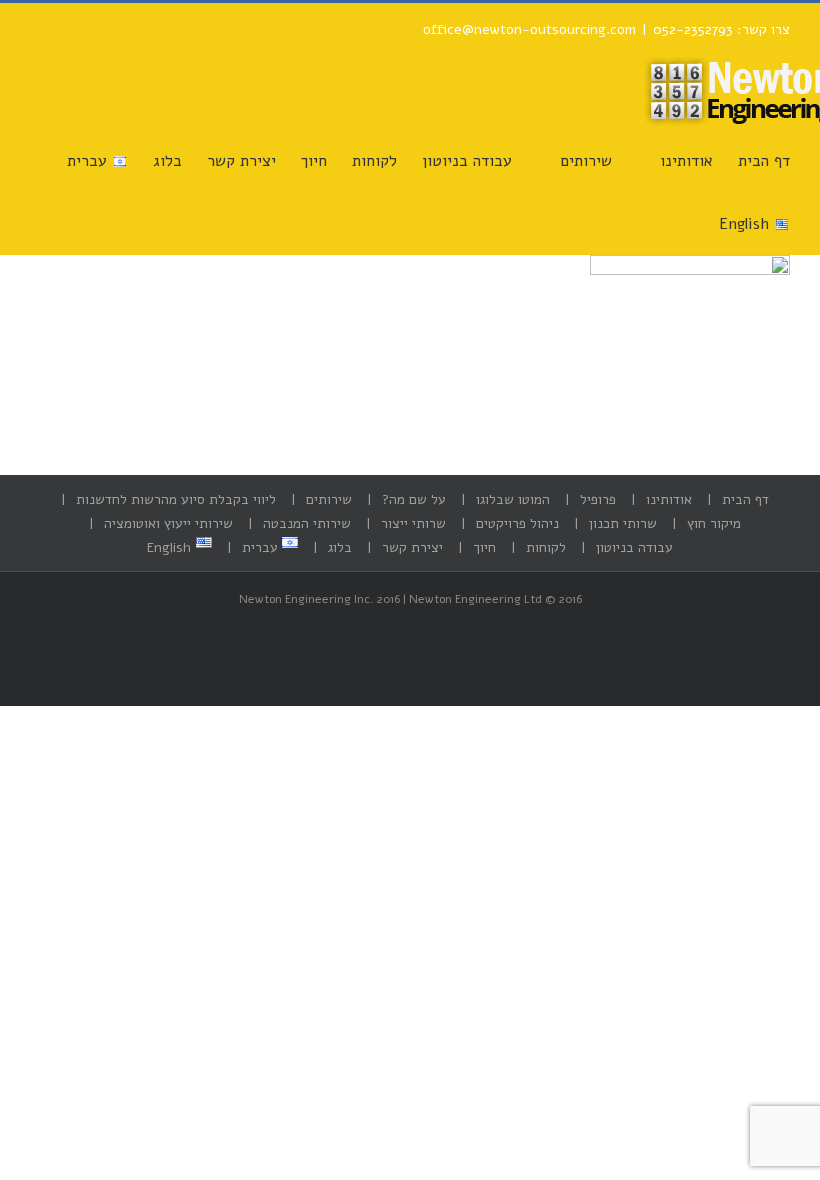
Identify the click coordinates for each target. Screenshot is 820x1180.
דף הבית (745, 499)
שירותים (329, 499)
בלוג (340, 547)
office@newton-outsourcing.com (529, 29)
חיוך (484, 547)
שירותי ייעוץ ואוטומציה (168, 523)
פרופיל (598, 499)
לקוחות (546, 547)
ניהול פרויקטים (517, 523)
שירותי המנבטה (307, 523)
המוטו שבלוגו (513, 499)
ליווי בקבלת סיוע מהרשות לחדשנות (176, 499)
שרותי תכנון (623, 523)
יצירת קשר (412, 547)
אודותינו (669, 499)
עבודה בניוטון (634, 547)
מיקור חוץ (714, 523)
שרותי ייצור (413, 523)
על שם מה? (414, 499)
